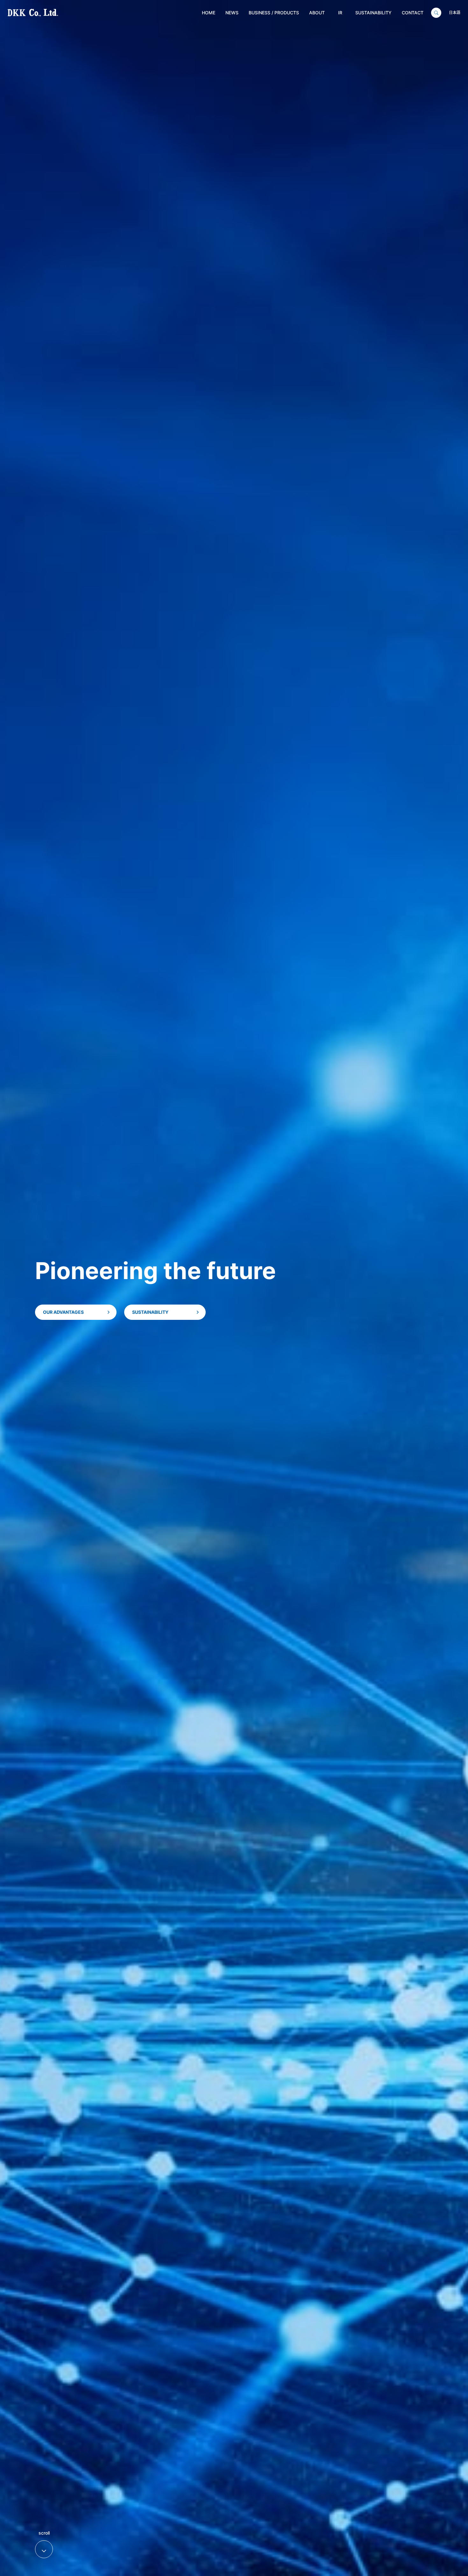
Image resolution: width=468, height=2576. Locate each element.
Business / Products (274, 13)
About (317, 13)
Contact (413, 13)
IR (340, 13)
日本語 (455, 13)
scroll (44, 2542)
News (232, 13)
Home (209, 13)
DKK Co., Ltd (23, 13)
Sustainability (373, 13)
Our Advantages (63, 1312)
